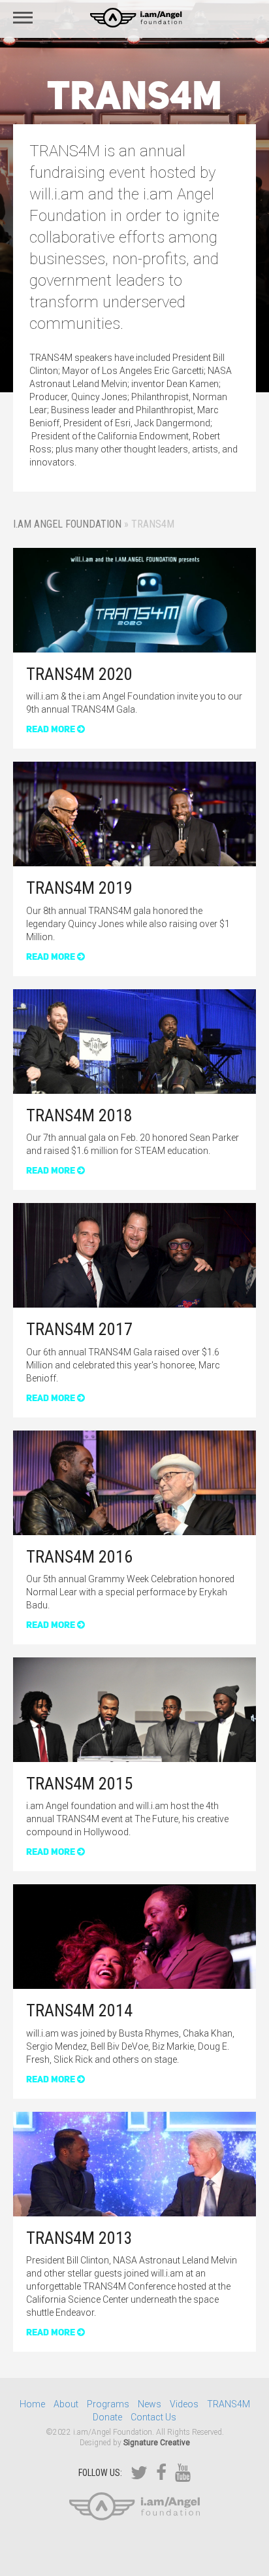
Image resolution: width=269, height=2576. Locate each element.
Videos (184, 2404)
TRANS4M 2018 (79, 1115)
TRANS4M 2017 (79, 1329)
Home (32, 2404)
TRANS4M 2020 (79, 674)
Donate (107, 2417)
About (66, 2404)
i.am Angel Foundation (67, 524)
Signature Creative (157, 2443)
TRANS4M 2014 (79, 2010)
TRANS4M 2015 (79, 1784)
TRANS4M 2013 (79, 2238)
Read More (52, 729)
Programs (108, 2404)
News (150, 2404)
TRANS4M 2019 (79, 888)
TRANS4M (229, 2404)
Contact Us (153, 2417)
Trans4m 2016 (79, 1557)
